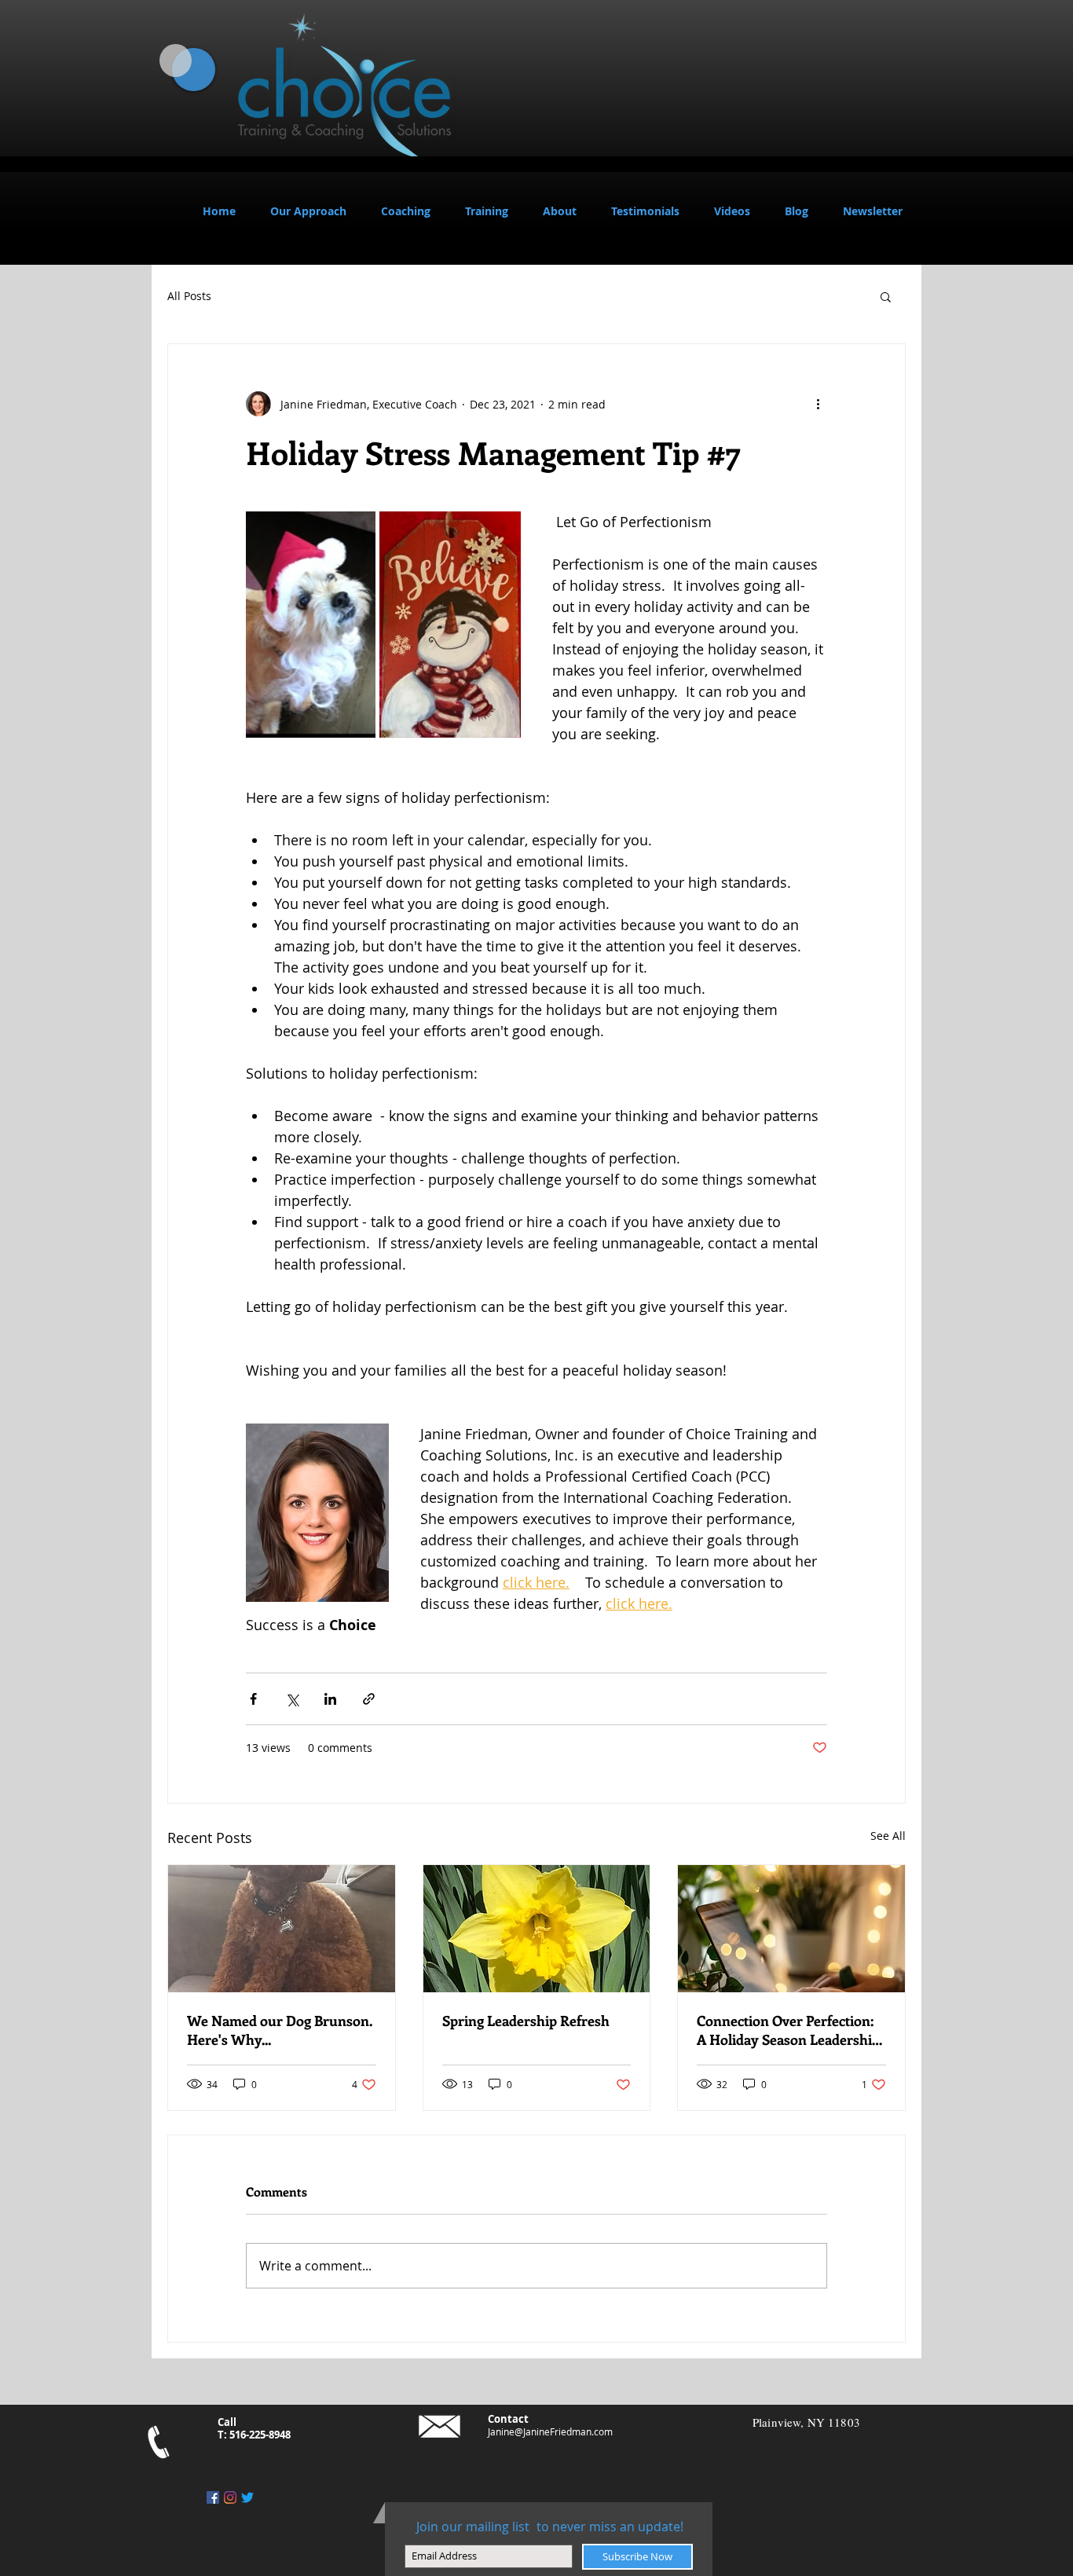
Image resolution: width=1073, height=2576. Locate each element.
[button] (406, 211)
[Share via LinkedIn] (330, 1699)
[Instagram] (230, 2497)
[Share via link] (369, 1699)
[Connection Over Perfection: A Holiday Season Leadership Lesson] (791, 1929)
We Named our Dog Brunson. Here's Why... (280, 2030)
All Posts (189, 296)
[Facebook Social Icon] (213, 2497)
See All (888, 1836)
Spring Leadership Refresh (526, 2021)
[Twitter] (247, 2497)
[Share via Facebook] (253, 1699)
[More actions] (818, 404)
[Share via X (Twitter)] (292, 1699)
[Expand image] (311, 625)
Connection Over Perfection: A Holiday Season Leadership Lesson (788, 2030)
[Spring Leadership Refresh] (537, 1929)
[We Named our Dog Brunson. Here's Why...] (282, 1929)
